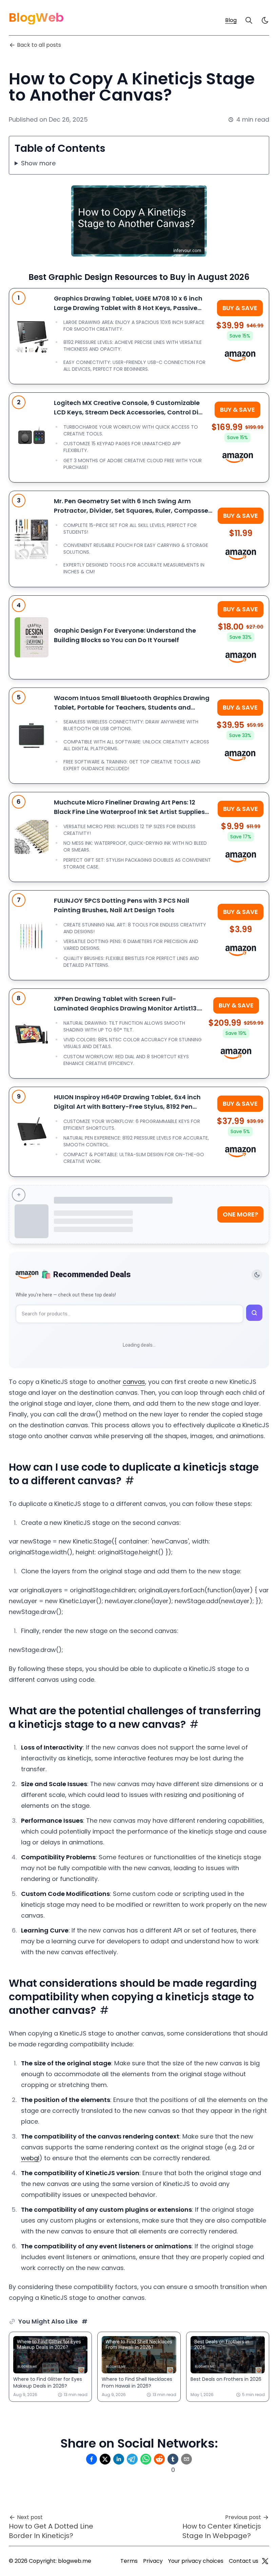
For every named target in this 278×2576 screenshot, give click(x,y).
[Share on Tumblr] (173, 2459)
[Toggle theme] (257, 1275)
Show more (38, 163)
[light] (265, 20)
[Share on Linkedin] (119, 2459)
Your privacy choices (196, 2561)
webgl (30, 2158)
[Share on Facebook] (92, 2459)
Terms (129, 2561)
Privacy (153, 2561)
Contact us (244, 2561)
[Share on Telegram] (132, 2459)
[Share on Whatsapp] (146, 2459)
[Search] (249, 20)
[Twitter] (265, 2561)
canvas (134, 1382)
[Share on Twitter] (105, 2459)
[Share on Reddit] (159, 2459)
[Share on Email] (186, 2459)
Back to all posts (39, 45)
